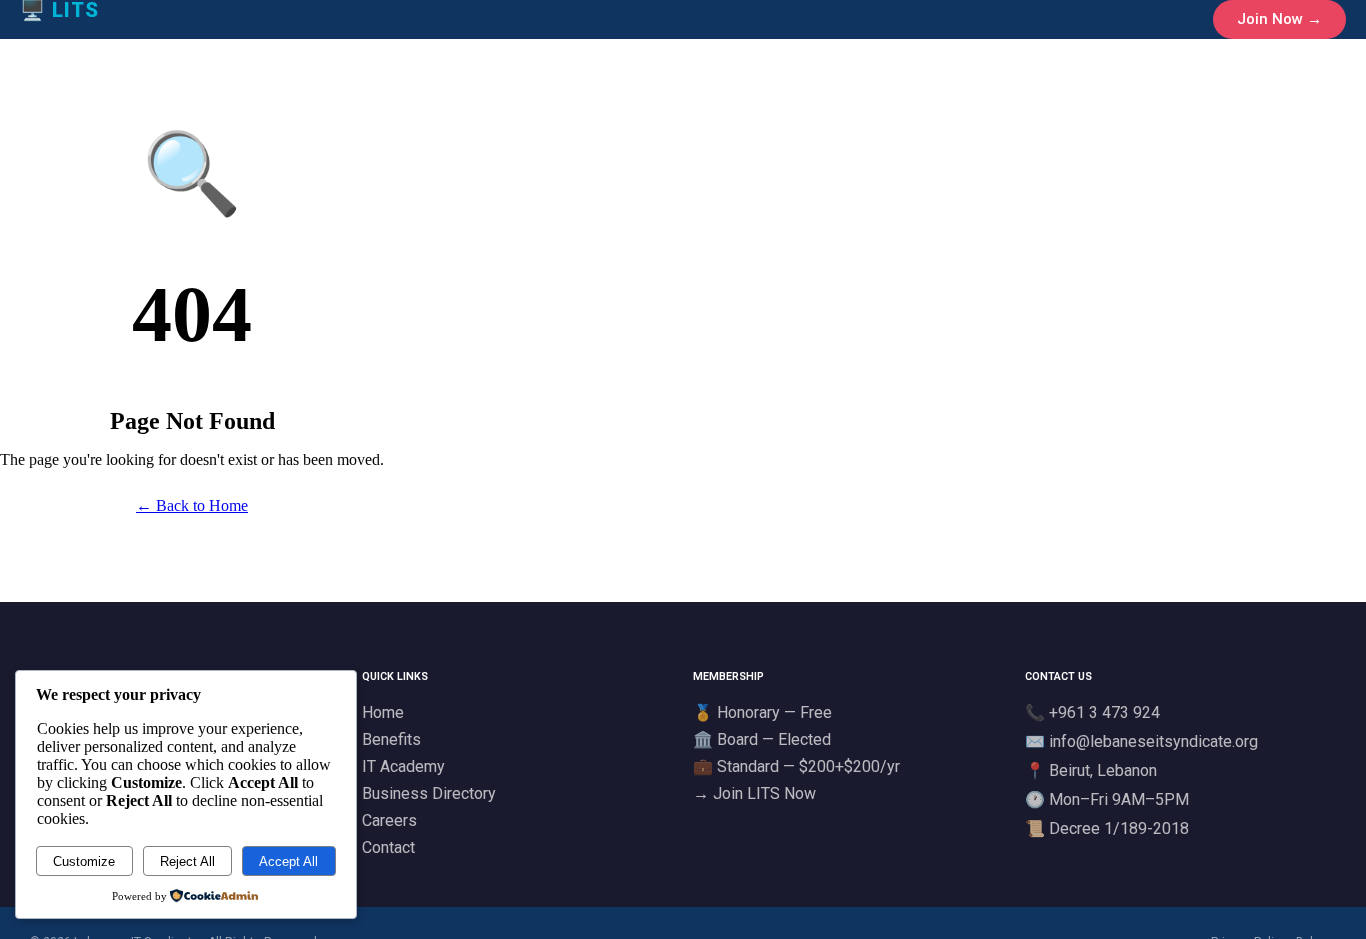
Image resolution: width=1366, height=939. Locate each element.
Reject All (187, 861)
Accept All (288, 861)
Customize (84, 861)
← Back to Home (192, 505)
